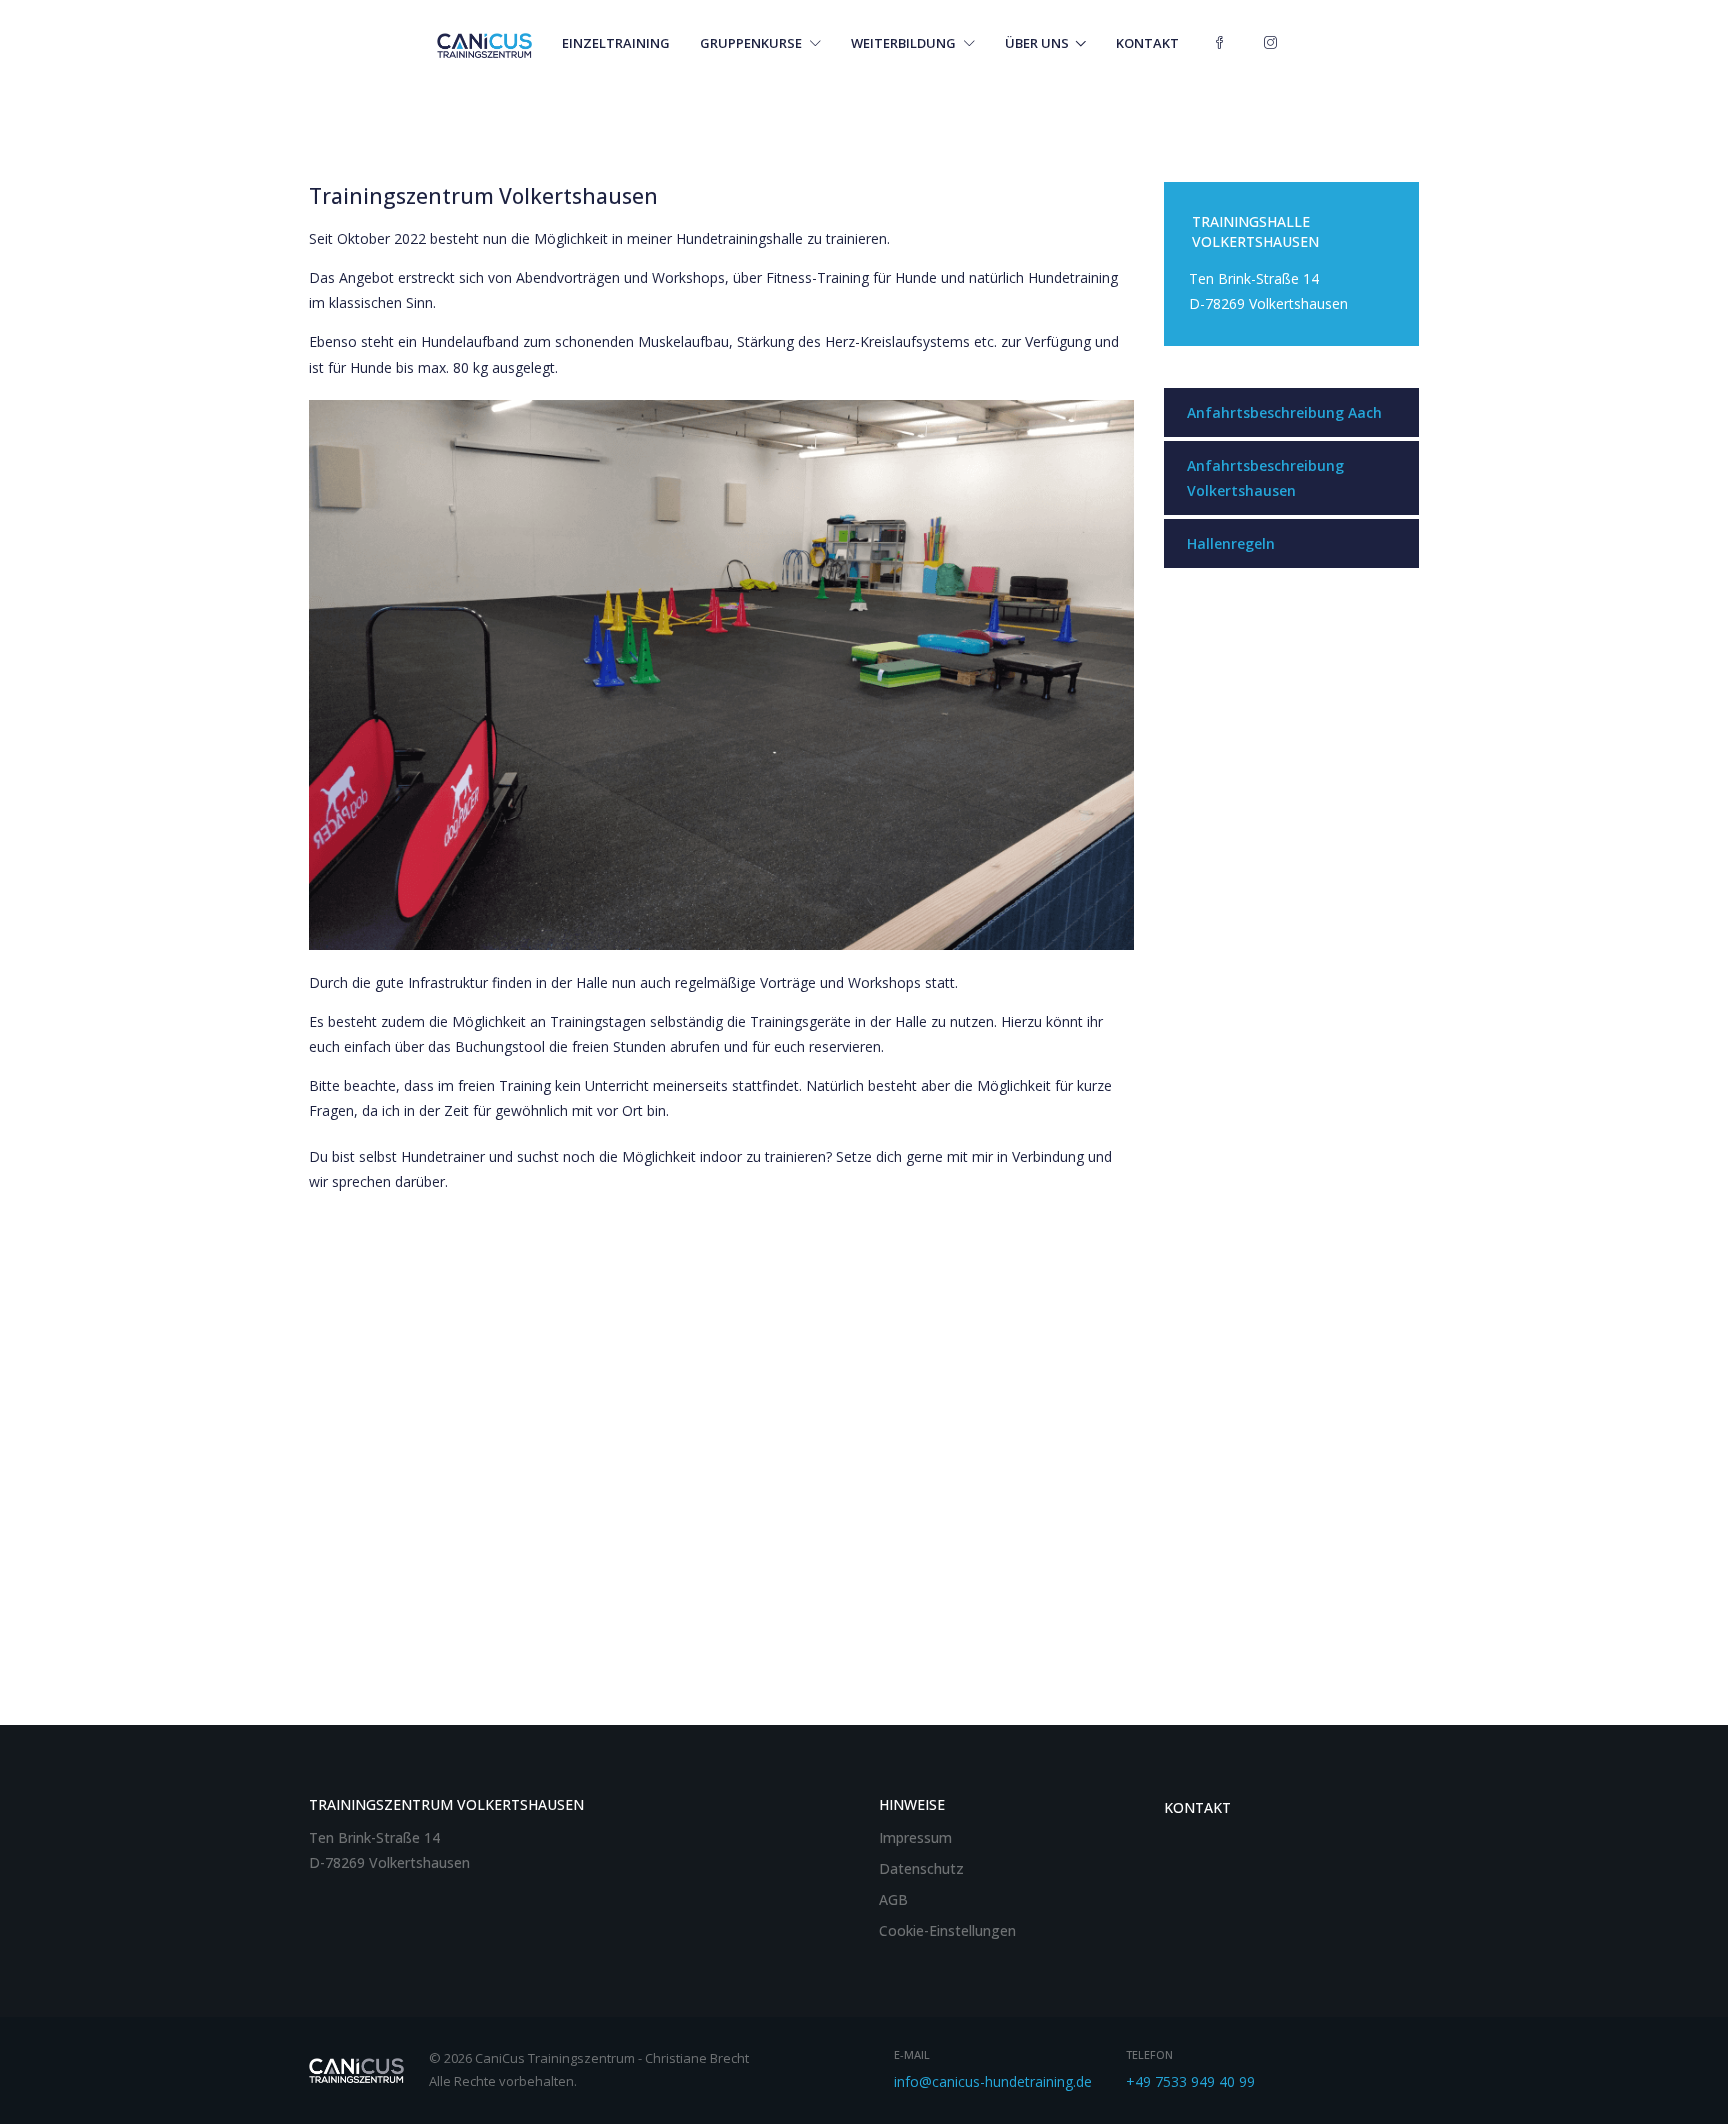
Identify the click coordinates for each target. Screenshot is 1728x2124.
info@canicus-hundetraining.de (993, 2081)
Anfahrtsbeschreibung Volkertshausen (1265, 478)
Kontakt (1147, 43)
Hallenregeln (1231, 543)
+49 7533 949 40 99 (1190, 2081)
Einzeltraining (616, 43)
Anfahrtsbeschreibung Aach (1284, 412)
